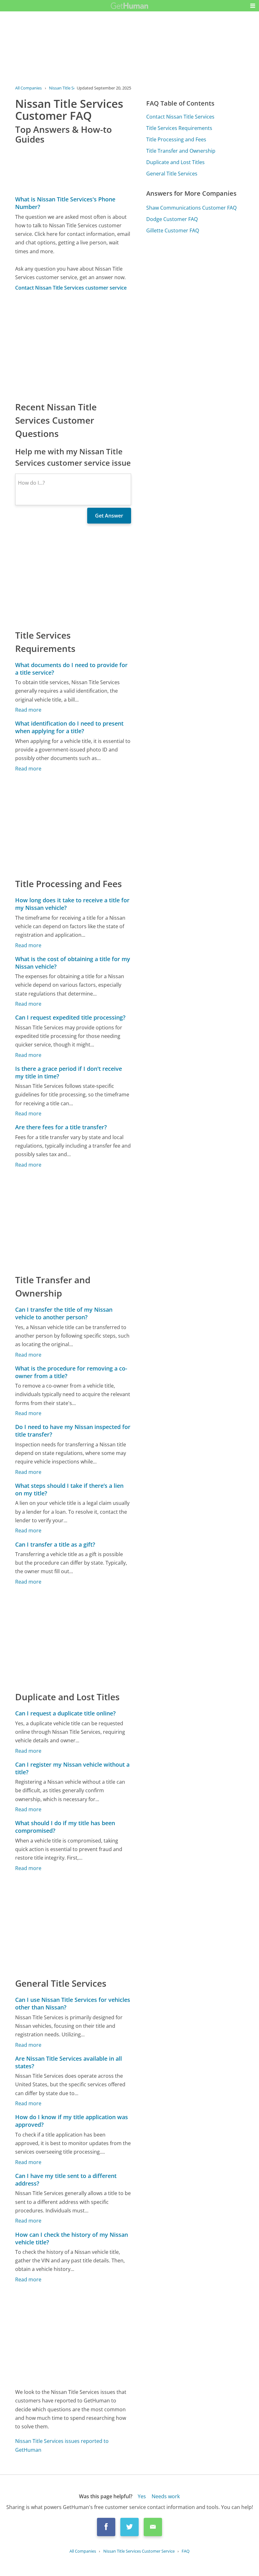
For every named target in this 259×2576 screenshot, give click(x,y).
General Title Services (172, 174)
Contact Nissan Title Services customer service (71, 288)
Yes (142, 2496)
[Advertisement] (73, 346)
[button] (253, 6)
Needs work (166, 2496)
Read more (28, 710)
